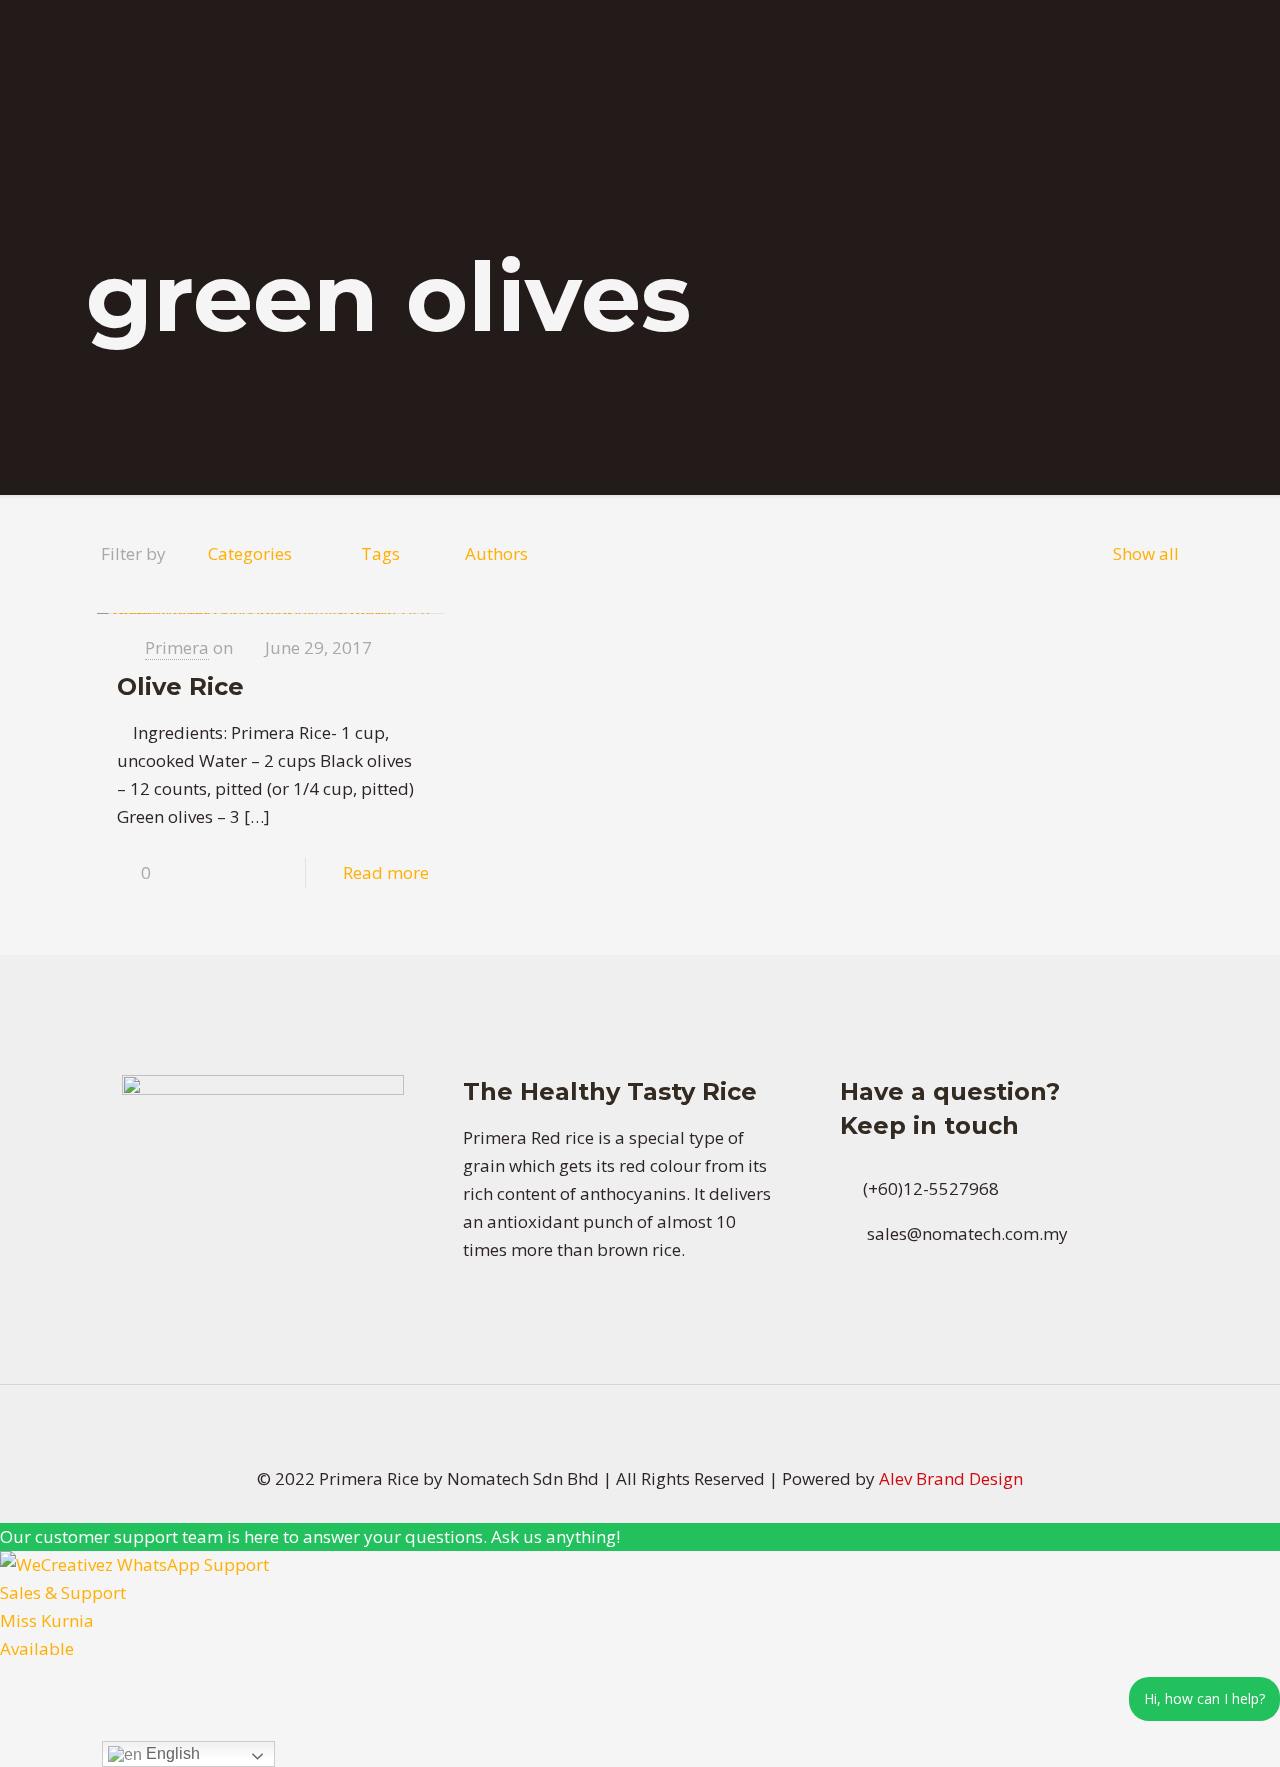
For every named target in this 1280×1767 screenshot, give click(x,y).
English (171, 1753)
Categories (250, 553)
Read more (386, 872)
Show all (1146, 553)
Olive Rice (180, 686)
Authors (496, 553)
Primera (177, 647)
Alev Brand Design (951, 1478)
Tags (380, 553)
